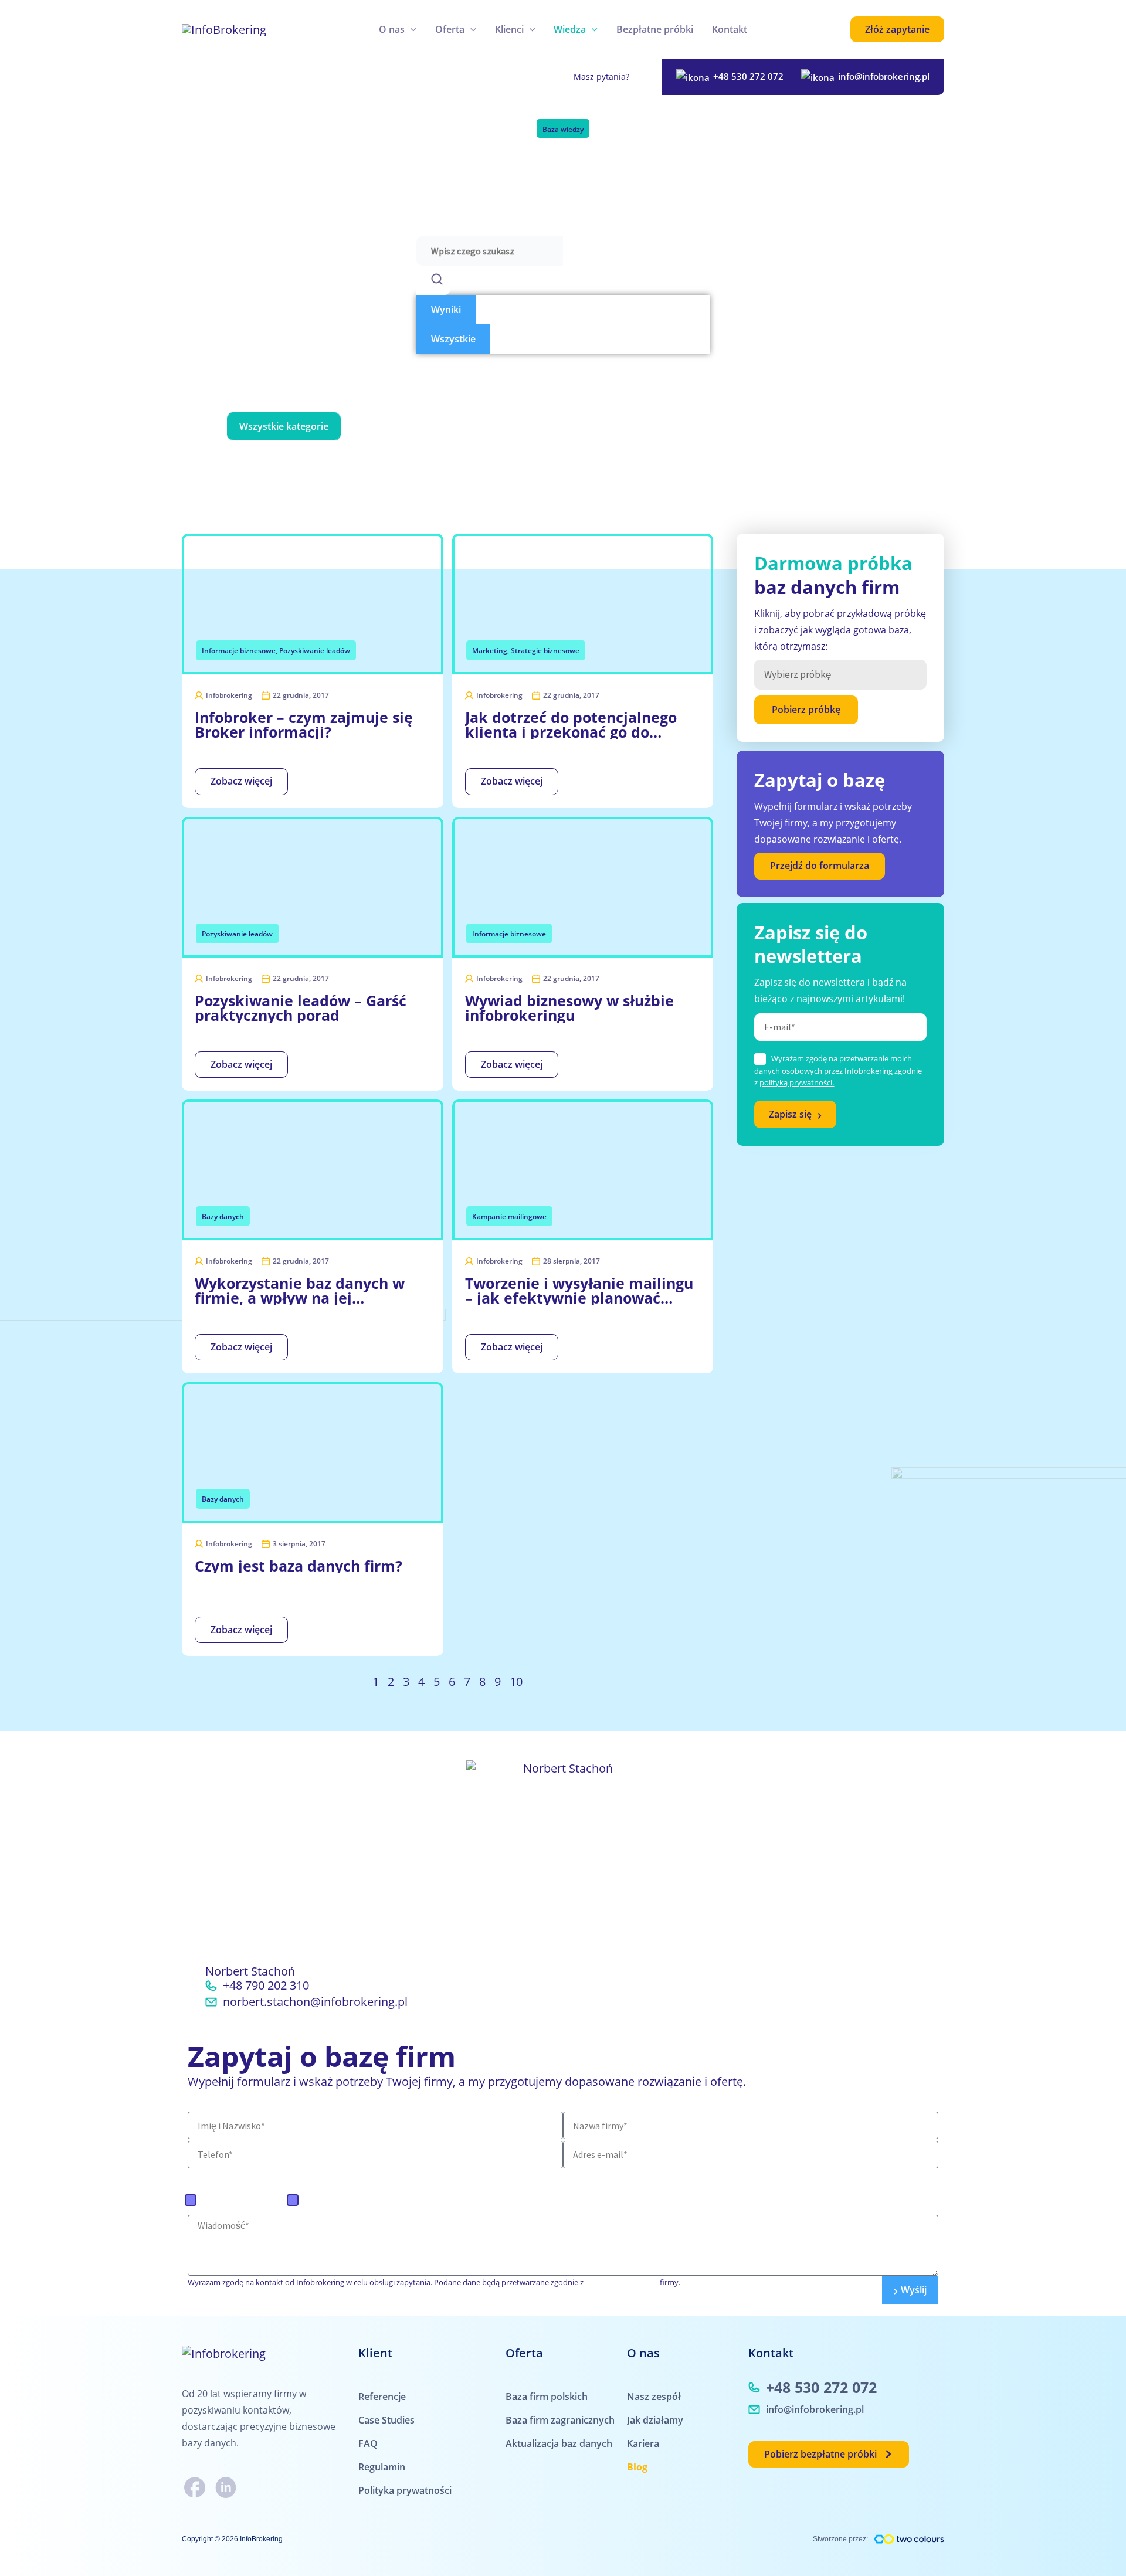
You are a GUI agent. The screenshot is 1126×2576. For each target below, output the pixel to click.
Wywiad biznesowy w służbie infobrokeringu (569, 1008)
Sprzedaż (573, 463)
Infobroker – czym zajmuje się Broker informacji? (304, 725)
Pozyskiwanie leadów (708, 426)
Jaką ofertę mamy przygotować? (278, 2176)
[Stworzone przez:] (909, 2539)
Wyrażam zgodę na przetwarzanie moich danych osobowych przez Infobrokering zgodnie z (838, 1070)
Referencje (382, 2397)
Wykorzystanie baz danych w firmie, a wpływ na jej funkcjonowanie (300, 1291)
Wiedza (570, 29)
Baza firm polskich (243, 2200)
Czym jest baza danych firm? (299, 1566)
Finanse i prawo (662, 463)
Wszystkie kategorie (284, 426)
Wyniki (446, 310)
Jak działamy (655, 2420)
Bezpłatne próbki (655, 29)
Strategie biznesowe (475, 463)
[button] (411, 29)
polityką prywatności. (797, 1082)
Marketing (605, 426)
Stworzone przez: (840, 2539)
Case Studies (386, 2420)
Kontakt (730, 29)
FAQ (368, 2443)
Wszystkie (453, 339)
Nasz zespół (654, 2397)
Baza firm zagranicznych (358, 2200)
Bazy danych (390, 426)
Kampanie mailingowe (500, 426)
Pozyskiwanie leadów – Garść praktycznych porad (301, 1008)
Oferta (450, 29)
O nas (392, 29)
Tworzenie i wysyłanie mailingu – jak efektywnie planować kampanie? (579, 1291)
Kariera (643, 2443)
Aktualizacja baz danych (559, 2443)
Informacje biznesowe (837, 426)
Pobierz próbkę (806, 710)
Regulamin (382, 2467)
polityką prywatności (623, 2282)
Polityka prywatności (405, 2490)
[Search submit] (433, 280)
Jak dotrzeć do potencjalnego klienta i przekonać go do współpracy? (571, 725)
